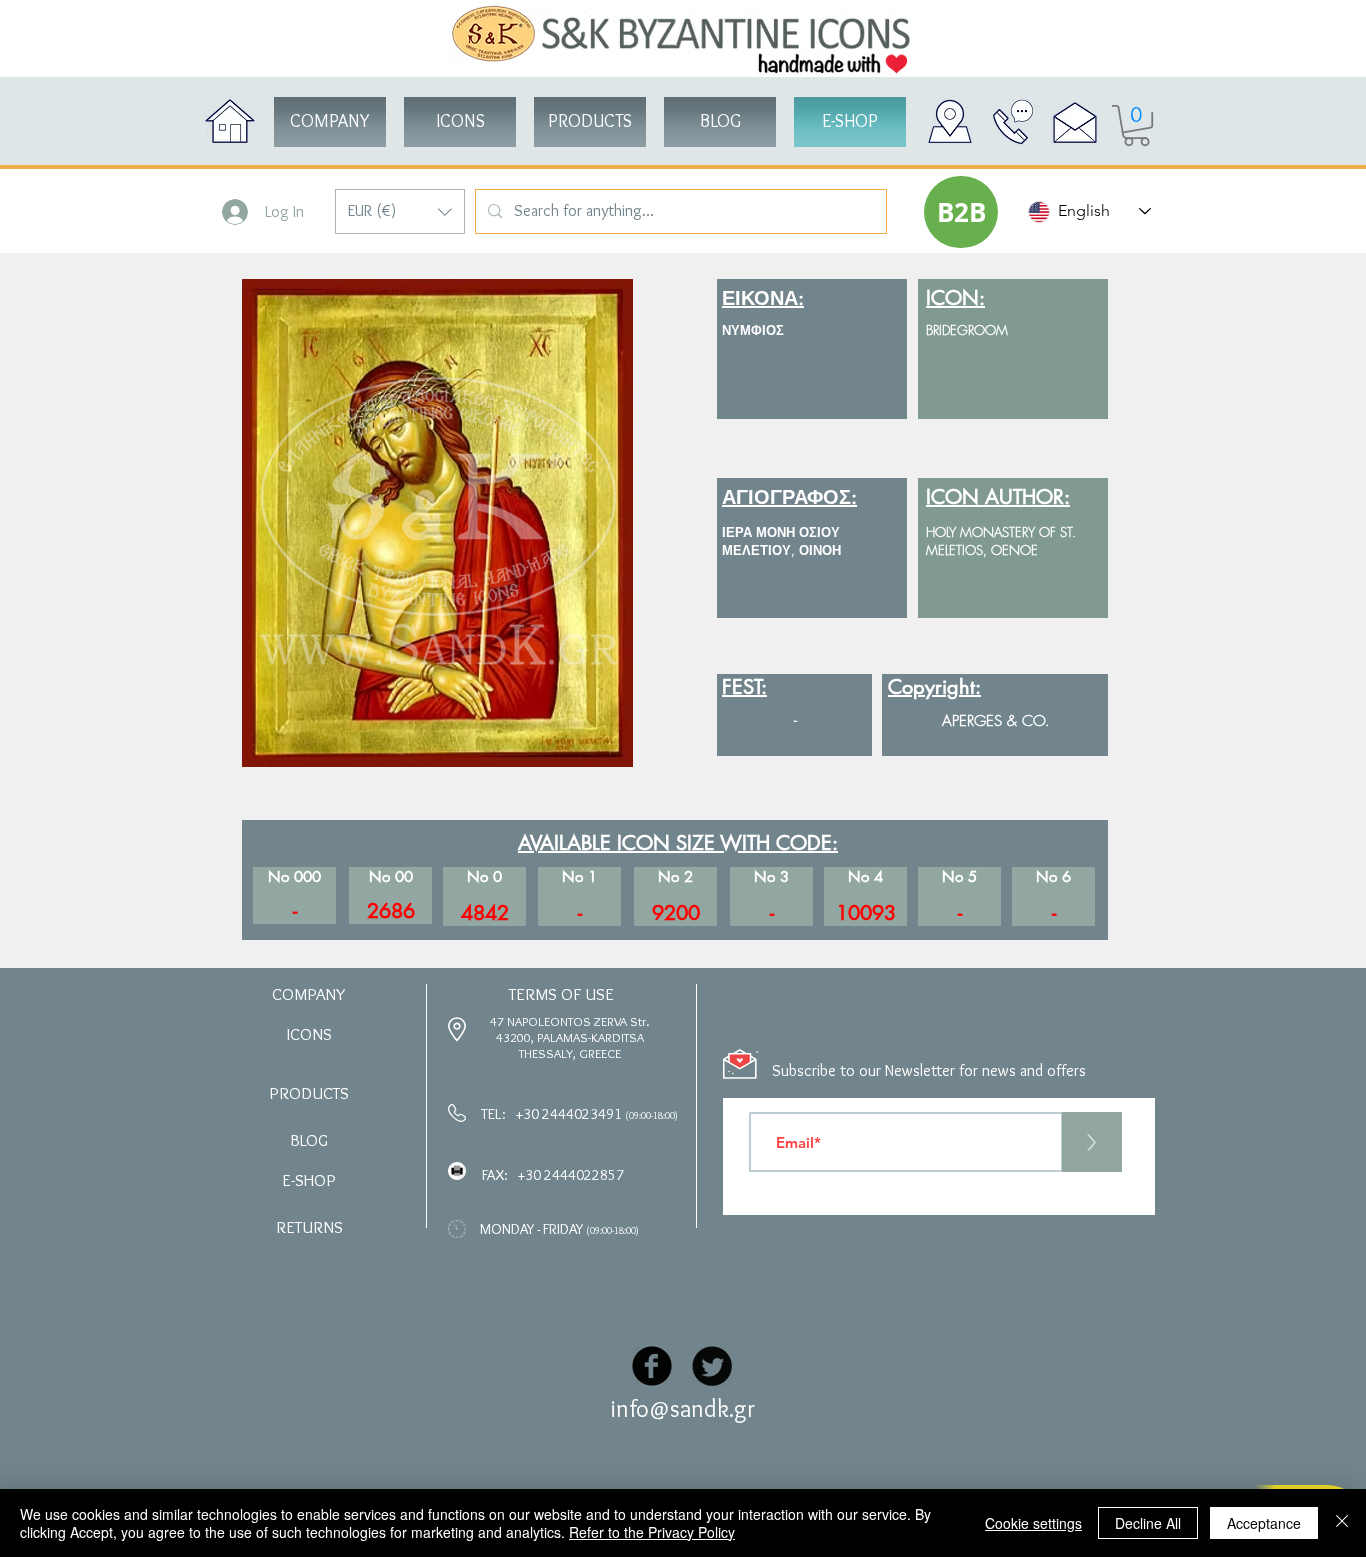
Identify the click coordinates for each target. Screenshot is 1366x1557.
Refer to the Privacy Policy (652, 1532)
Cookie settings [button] (1033, 1523)
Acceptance (1264, 1523)
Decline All (1148, 1523)
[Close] (1342, 1523)
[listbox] (400, 211)
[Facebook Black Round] (652, 1366)
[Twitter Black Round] (712, 1366)
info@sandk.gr (683, 1408)
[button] (400, 211)
